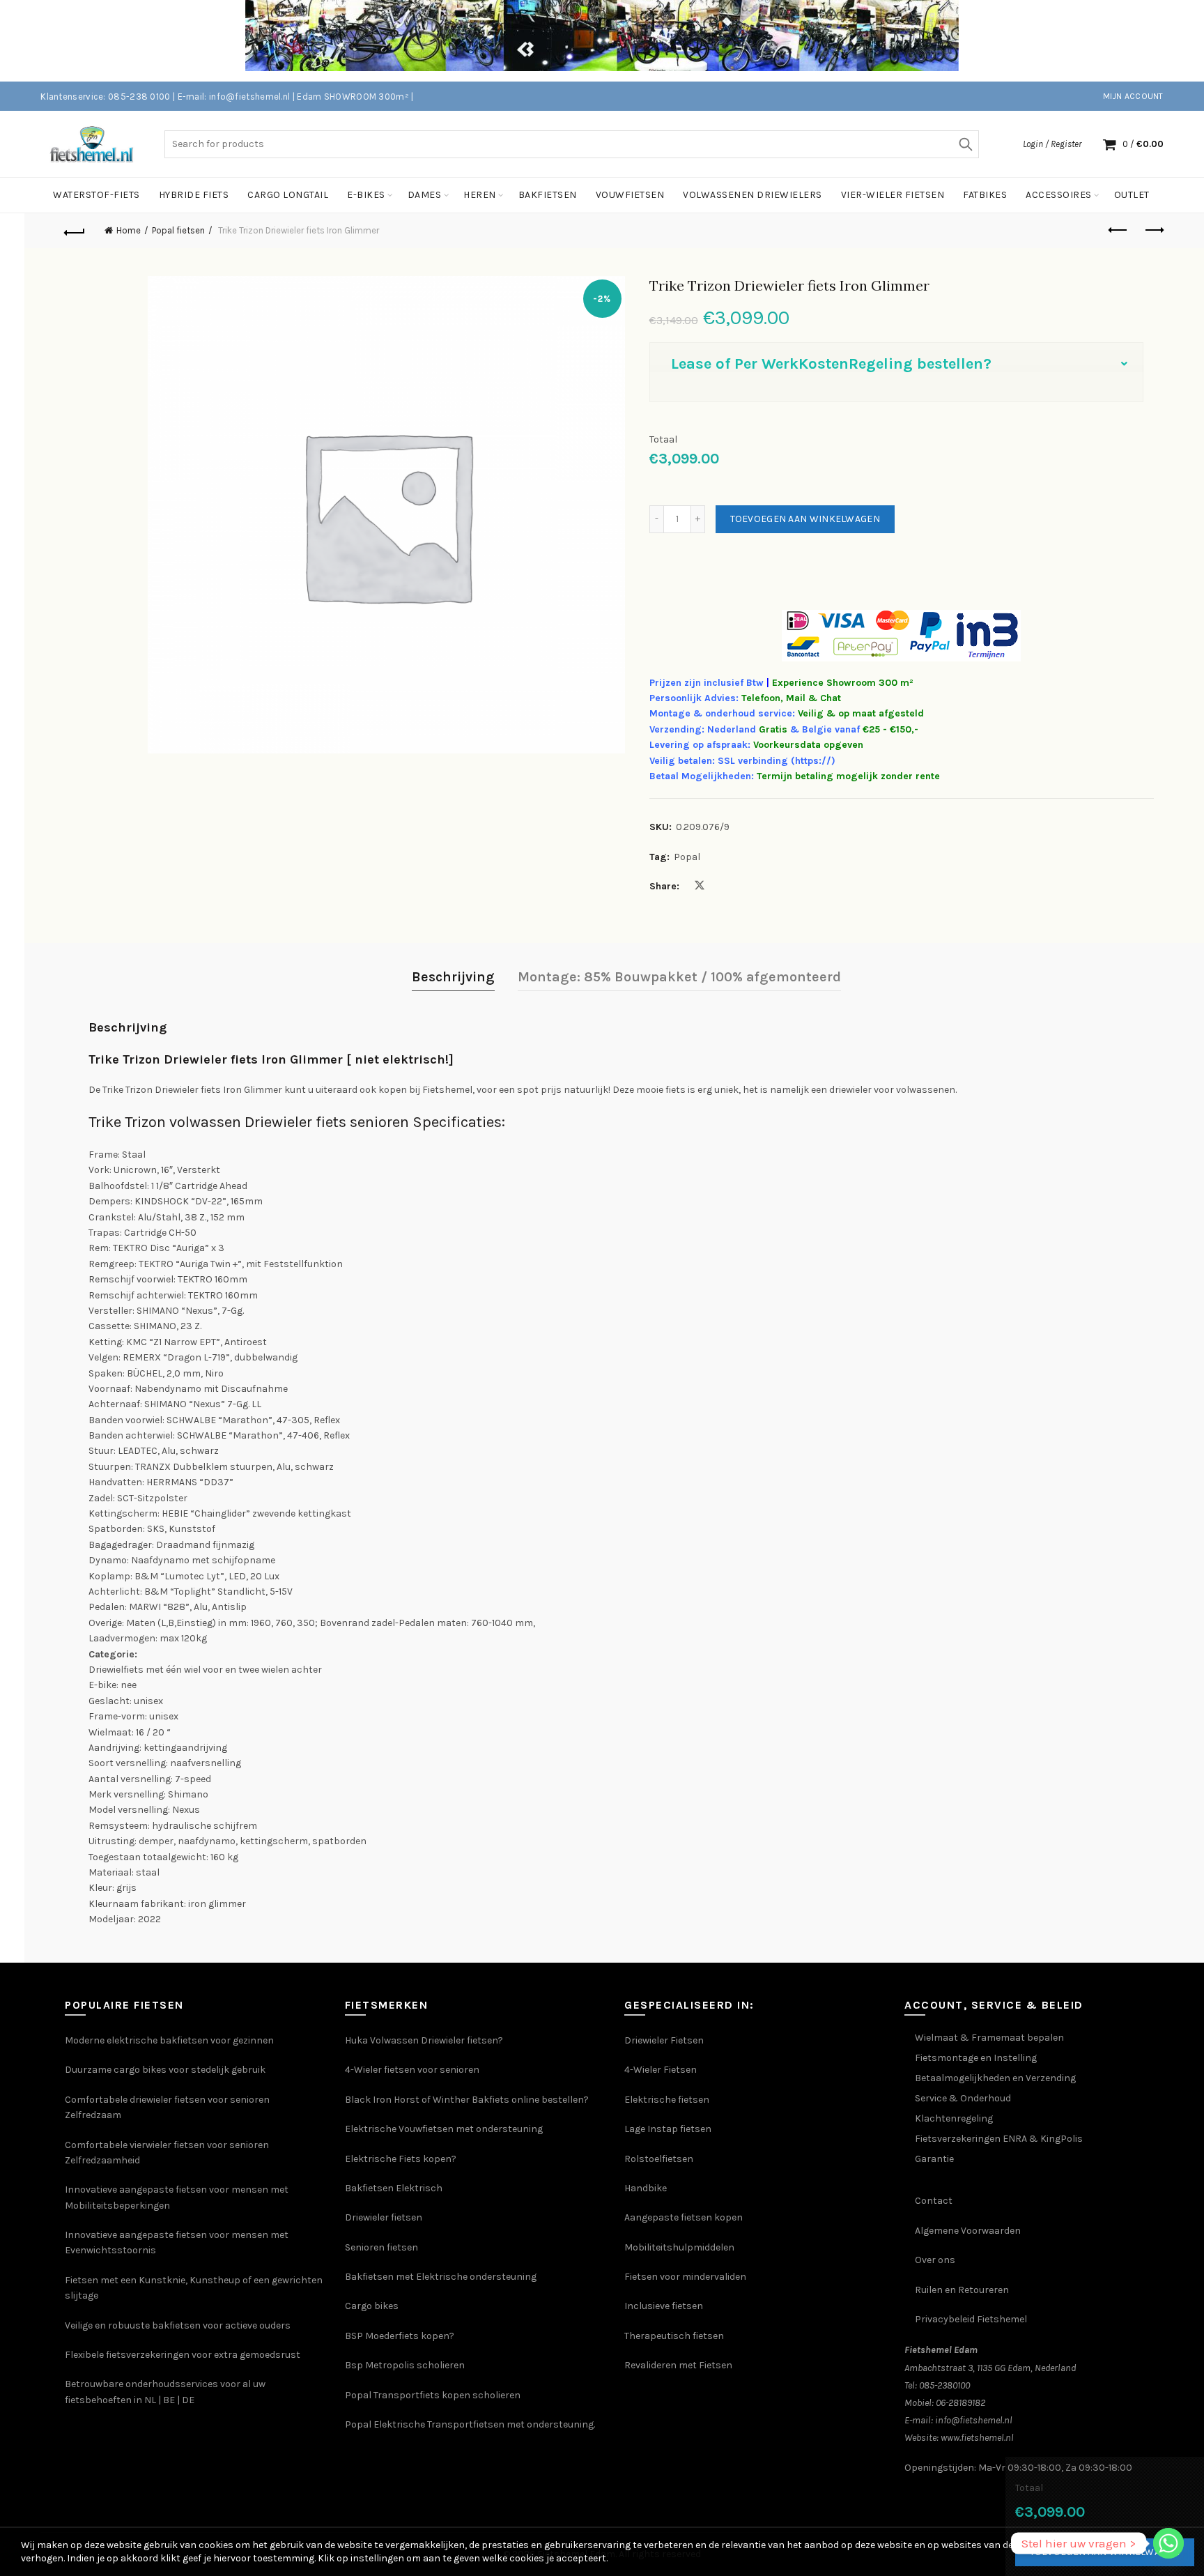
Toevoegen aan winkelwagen (805, 519)
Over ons (935, 2260)
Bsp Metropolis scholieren (405, 2365)
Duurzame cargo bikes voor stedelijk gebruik (165, 2070)
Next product (1154, 231)
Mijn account (1133, 96)
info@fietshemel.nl (974, 2420)
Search (965, 144)
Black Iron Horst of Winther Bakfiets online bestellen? (467, 2100)
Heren (480, 195)
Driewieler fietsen (384, 2217)
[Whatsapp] (1168, 2543)
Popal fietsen (178, 230)
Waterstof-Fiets (97, 195)
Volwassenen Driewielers (752, 195)
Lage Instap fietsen (668, 2129)
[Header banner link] (581, 41)
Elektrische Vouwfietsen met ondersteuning (444, 2129)
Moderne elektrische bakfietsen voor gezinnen (169, 2040)
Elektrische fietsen (667, 2100)
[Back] (75, 231)
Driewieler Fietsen (664, 2040)
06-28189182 (960, 2403)
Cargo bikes (372, 2306)
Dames (425, 195)
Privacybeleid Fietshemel (971, 2319)
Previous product (1119, 231)
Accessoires (1059, 195)
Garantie (934, 2159)
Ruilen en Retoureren (962, 2290)
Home (129, 230)
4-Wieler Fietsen (661, 2070)
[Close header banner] (1183, 41)
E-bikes (366, 195)
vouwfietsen (630, 195)
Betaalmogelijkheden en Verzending (995, 2078)
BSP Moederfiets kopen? (400, 2336)
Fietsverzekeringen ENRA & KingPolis (999, 2139)
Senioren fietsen (381, 2247)
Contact (934, 2201)
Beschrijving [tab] (453, 977)
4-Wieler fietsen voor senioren (412, 2070)
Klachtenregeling (954, 2118)
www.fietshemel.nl (977, 2438)
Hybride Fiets (194, 195)
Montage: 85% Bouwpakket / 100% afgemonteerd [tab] (679, 977)
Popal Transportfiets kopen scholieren (433, 2395)
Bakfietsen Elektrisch (394, 2188)
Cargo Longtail (288, 195)
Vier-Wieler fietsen (893, 195)
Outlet (1132, 195)
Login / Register (1052, 144)
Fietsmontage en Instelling (976, 2058)
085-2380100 (944, 2385)
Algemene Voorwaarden (968, 2231)
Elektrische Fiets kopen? (401, 2159)
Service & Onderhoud (963, 2098)
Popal (687, 857)
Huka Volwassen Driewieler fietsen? (424, 2040)
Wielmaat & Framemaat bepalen (989, 2038)
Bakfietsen (548, 195)
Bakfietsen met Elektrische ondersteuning (441, 2277)
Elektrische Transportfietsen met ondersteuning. (484, 2424)
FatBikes (985, 195)
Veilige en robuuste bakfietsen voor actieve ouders (178, 2325)
